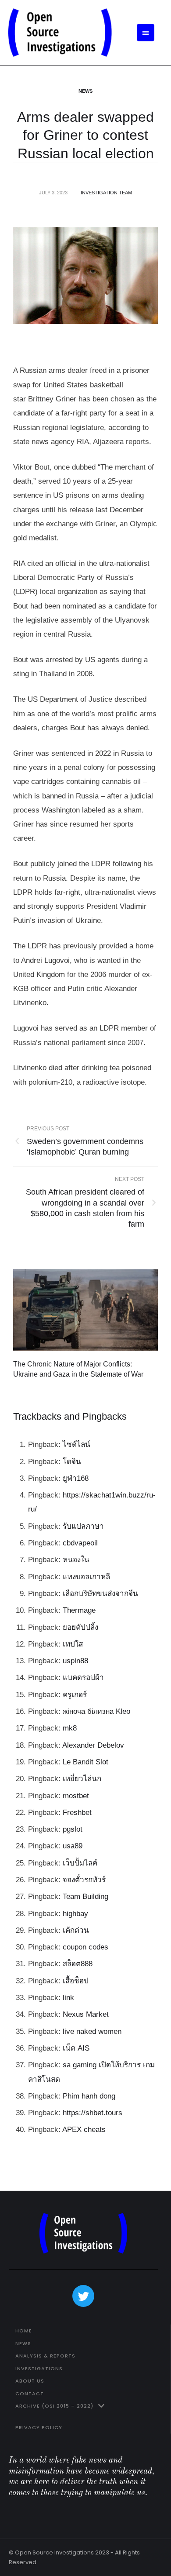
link (68, 1998)
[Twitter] (83, 2296)
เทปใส (73, 1644)
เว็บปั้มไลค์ (80, 1863)
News (85, 91)
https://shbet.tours (93, 2113)
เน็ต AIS (76, 2048)
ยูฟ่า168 (76, 1478)
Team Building (85, 1896)
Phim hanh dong (89, 2096)
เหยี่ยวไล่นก (82, 1779)
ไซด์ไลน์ (77, 1445)
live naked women (92, 2031)
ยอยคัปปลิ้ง (80, 1627)
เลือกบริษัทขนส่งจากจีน (100, 1594)
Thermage (79, 1610)
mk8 (70, 1728)
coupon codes (85, 1947)
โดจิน (72, 1462)
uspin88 (75, 1661)
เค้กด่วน (76, 1930)
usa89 (73, 1846)
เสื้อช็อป (76, 1981)
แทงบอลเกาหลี (86, 1577)
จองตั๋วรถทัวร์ (84, 1880)
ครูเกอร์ (75, 1695)
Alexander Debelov (93, 1745)
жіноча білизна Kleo (96, 1711)
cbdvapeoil (80, 1543)
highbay (75, 1914)
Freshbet (77, 1813)
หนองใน (76, 1560)
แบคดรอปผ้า (83, 1678)
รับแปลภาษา (83, 1526)
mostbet (76, 1796)
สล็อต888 (78, 1964)
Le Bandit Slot (85, 1762)
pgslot (73, 1829)
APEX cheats (84, 2130)
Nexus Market (86, 2014)
